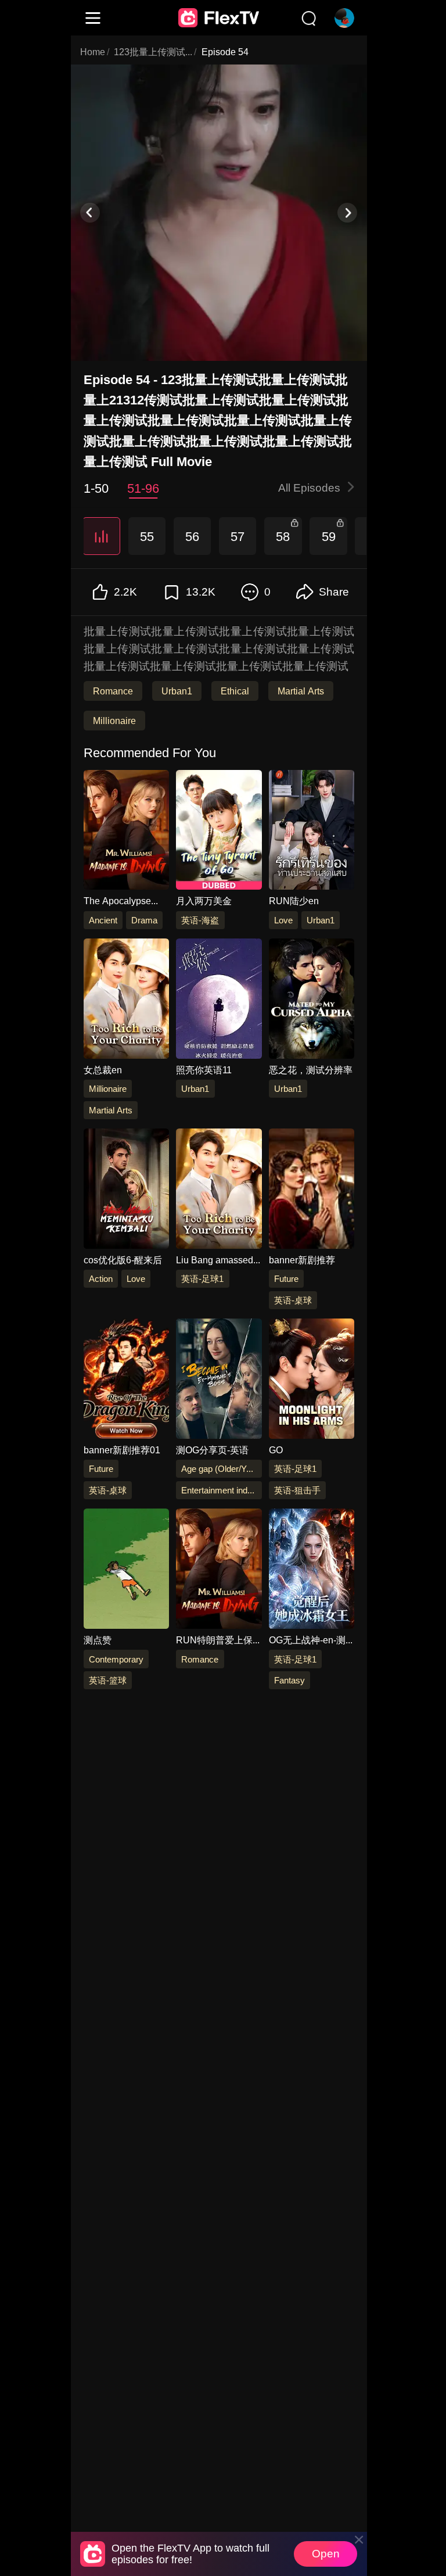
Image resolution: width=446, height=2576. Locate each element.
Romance (113, 692)
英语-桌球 (293, 1300)
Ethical (234, 692)
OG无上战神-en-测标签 (307, 1640)
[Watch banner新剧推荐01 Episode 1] (126, 1381)
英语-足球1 (202, 1279)
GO (275, 1450)
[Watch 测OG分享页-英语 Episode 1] (219, 1381)
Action (100, 1279)
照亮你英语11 (204, 1070)
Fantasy (289, 1680)
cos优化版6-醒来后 (122, 1260)
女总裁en (102, 1070)
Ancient (102, 920)
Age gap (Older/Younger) (221, 1469)
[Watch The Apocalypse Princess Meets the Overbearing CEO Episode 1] (126, 832)
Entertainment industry (221, 1490)
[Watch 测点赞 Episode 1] (126, 1571)
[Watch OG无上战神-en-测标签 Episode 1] (311, 1571)
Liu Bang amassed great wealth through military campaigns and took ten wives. (218, 1260)
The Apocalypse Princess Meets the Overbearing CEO (122, 902)
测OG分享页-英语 (212, 1450)
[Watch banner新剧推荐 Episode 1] (311, 1191)
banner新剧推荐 (301, 1260)
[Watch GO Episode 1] (311, 1381)
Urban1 (177, 692)
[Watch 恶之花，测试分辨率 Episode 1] (311, 1001)
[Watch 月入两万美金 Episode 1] (219, 832)
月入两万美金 (204, 901)
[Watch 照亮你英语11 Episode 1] (219, 1001)
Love (283, 920)
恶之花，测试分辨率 (310, 1070)
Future (286, 1279)
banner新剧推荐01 (121, 1450)
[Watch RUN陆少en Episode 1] (311, 832)
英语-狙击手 (297, 1490)
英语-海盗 (200, 920)
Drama (144, 920)
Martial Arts (300, 692)
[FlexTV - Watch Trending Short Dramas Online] (219, 18)
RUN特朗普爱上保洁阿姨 (214, 1640)
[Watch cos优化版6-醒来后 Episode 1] (126, 1191)
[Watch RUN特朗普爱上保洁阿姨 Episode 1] (219, 1571)
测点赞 (97, 1640)
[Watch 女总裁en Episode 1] (126, 1001)
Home (93, 52)
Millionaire (114, 721)
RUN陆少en (293, 901)
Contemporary (116, 1659)
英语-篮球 (107, 1680)
